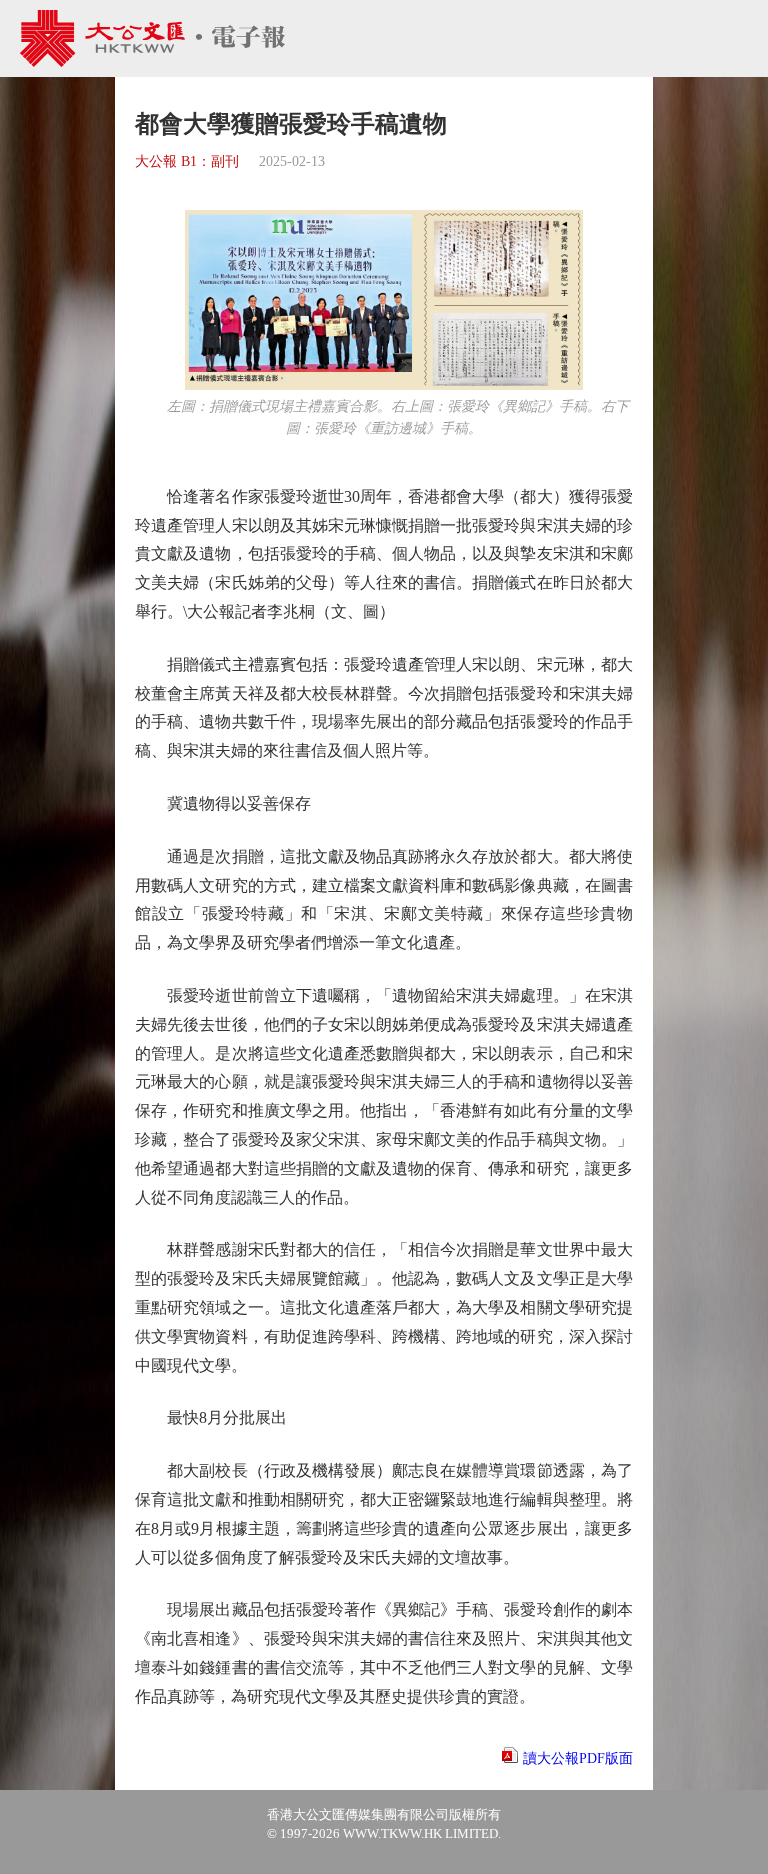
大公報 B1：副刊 (187, 161)
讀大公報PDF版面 (578, 1758)
